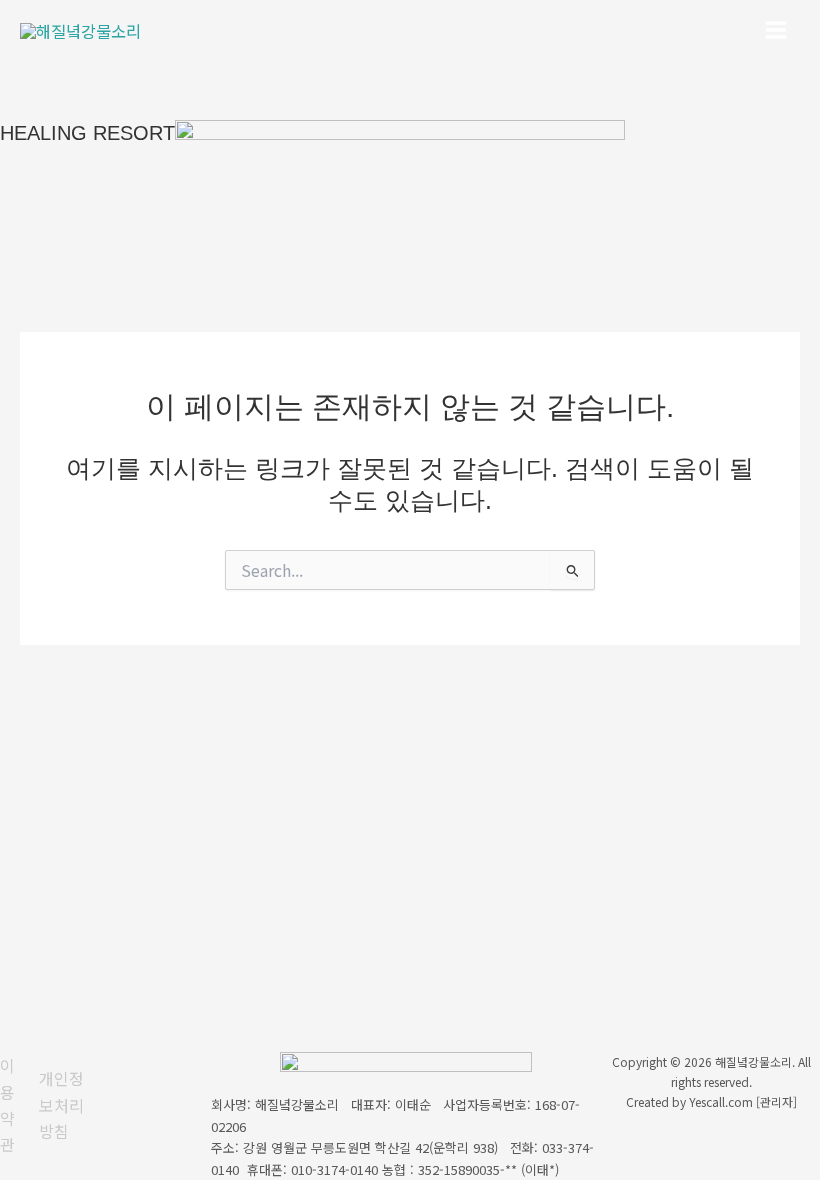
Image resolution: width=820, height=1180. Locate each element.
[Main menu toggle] (775, 30)
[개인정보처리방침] (67, 1104)
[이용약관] (14, 1105)
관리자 (776, 1101)
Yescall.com (721, 1101)
